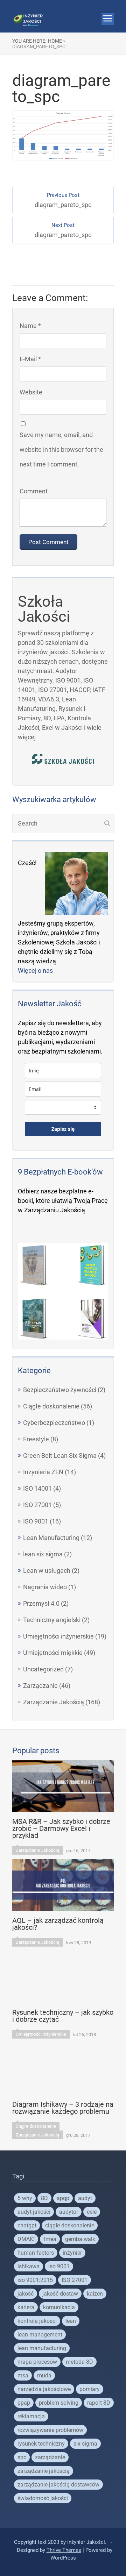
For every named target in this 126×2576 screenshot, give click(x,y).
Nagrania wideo (45, 1587)
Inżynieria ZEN (43, 1472)
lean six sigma (43, 1554)
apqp (63, 2198)
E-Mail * (30, 359)
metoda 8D (79, 2362)
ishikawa (29, 2266)
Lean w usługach (47, 1571)
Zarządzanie (40, 1686)
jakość (26, 2294)
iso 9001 (59, 2266)
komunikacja (59, 2307)
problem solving (59, 2403)
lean (71, 2321)
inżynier (72, 2253)
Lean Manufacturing (51, 1538)
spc (22, 2457)
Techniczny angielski (52, 1620)
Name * (30, 326)
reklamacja (31, 2416)
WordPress (63, 2558)
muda (44, 2375)
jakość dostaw (60, 2294)
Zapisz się (63, 1129)
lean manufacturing (42, 2348)
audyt (85, 2198)
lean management (40, 2335)
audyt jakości (34, 2212)
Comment (34, 491)
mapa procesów (37, 2362)
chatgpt (27, 2225)
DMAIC (26, 2239)
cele (92, 2212)
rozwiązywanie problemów (50, 2430)
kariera (26, 2307)
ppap (24, 2403)
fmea (50, 2239)
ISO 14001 (37, 1488)
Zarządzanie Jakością (54, 1702)
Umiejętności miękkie (53, 1653)
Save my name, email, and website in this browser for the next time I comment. (61, 449)
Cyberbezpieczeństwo (54, 1423)
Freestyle (36, 1439)
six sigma (85, 2444)
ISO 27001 (37, 1505)
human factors (36, 2253)
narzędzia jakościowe (44, 2389)
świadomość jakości (43, 2498)
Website (31, 392)
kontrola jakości (37, 2321)
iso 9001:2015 (35, 2280)
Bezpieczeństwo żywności (60, 1390)
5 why (25, 2198)
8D (44, 2198)
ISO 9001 (36, 1521)
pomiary (90, 2389)
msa (23, 2375)
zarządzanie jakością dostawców (58, 2485)
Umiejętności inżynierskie (58, 1636)
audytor (69, 2212)
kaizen (95, 2294)
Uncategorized (43, 1669)
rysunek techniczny (41, 2444)
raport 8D (99, 2403)
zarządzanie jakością (44, 2471)
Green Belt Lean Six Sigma (60, 1455)
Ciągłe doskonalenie (51, 1406)
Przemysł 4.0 (41, 1603)
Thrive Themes (64, 2550)
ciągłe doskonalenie (70, 2225)
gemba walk (80, 2239)
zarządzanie (50, 2457)
